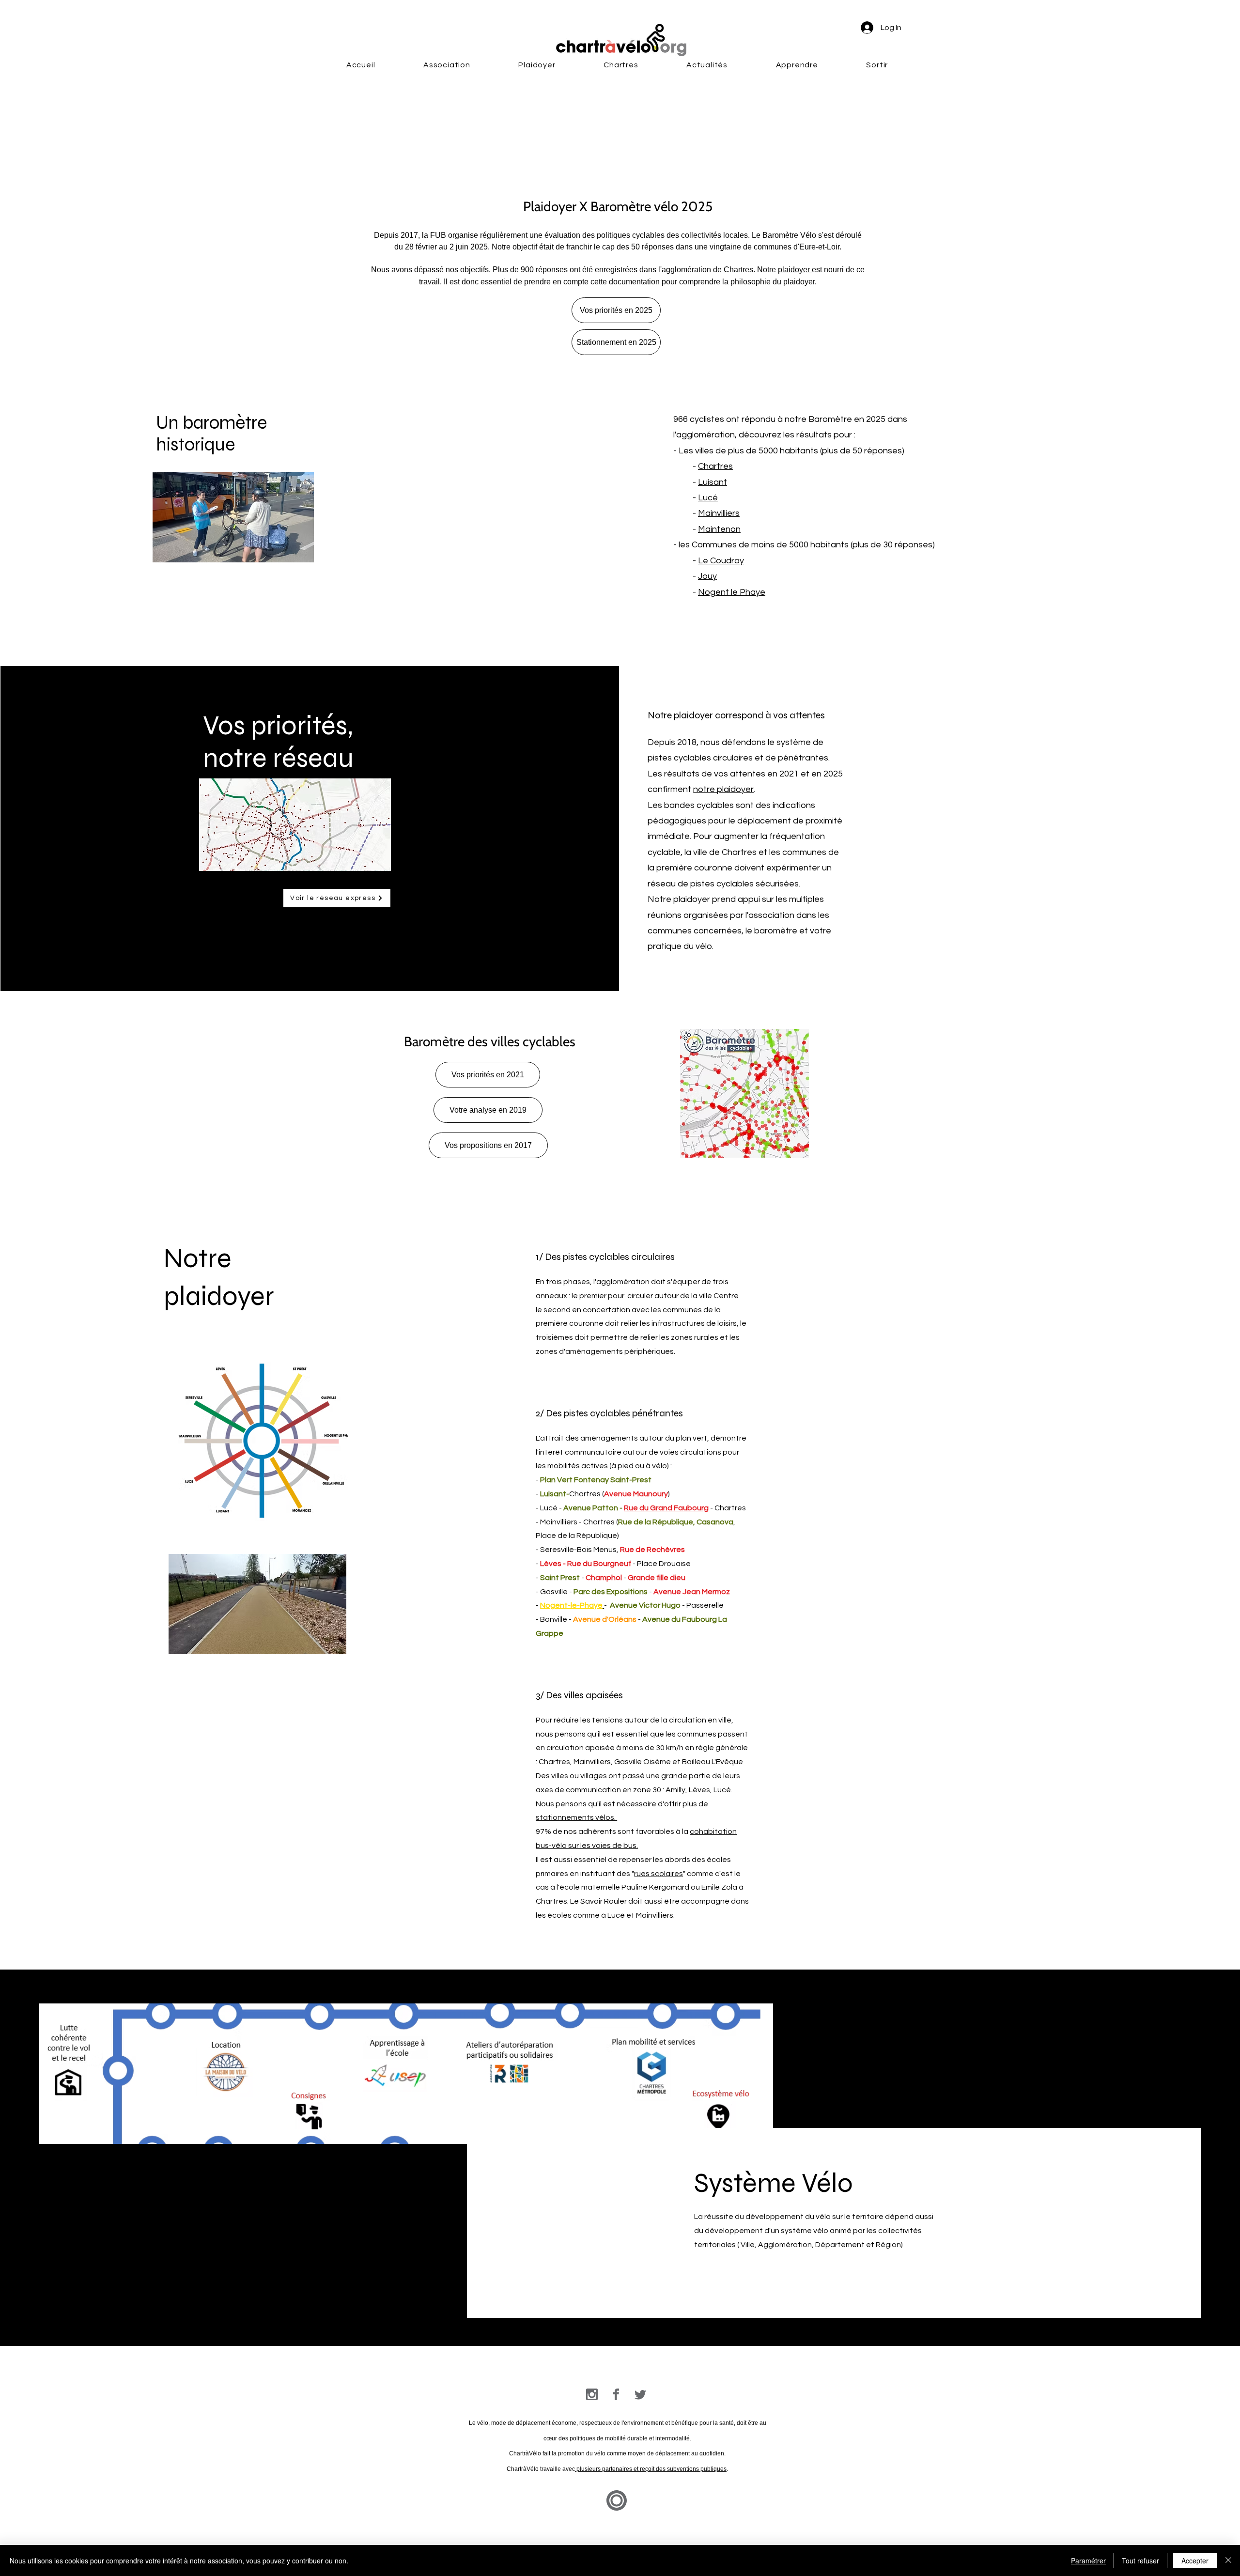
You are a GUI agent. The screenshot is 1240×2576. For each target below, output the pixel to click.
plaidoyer (795, 270)
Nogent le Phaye (732, 592)
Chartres (715, 466)
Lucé (708, 498)
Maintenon (719, 529)
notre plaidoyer (723, 789)
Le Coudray (721, 561)
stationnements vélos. (576, 1817)
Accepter (1195, 2560)
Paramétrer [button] (1088, 2560)
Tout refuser (1140, 2560)
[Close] (1228, 2560)
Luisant (713, 482)
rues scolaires (659, 1874)
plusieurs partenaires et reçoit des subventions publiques (651, 2469)
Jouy (707, 576)
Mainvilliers (719, 513)
